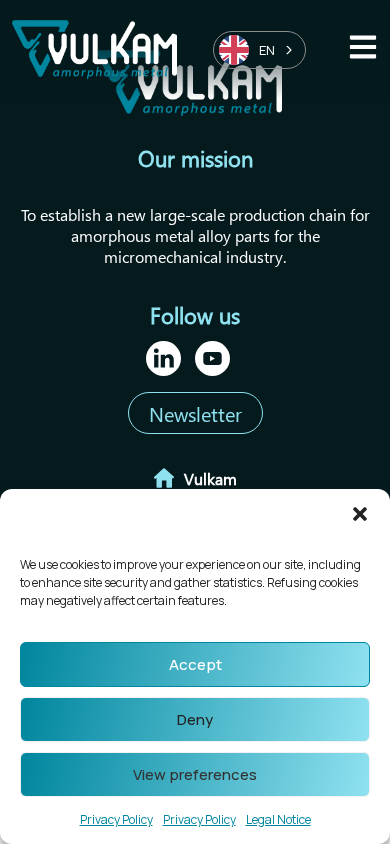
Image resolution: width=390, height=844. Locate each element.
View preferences (195, 774)
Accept (195, 664)
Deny (195, 719)
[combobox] (259, 50)
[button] (360, 514)
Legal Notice (278, 819)
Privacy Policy (116, 819)
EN (267, 50)
